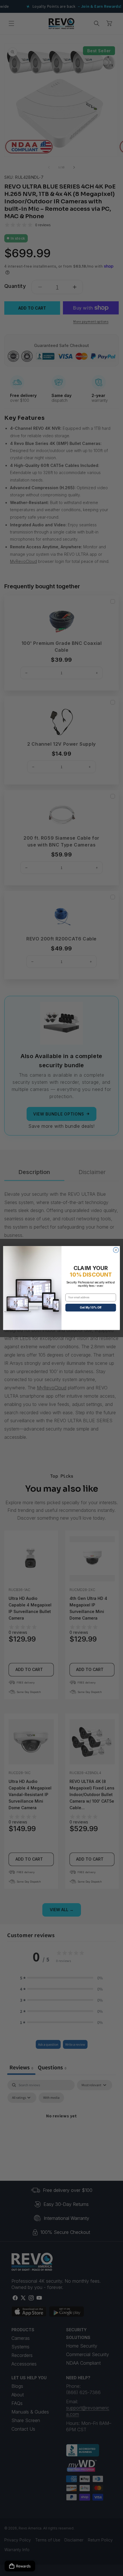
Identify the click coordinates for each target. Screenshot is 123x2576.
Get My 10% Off (91, 1307)
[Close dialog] (116, 1250)
